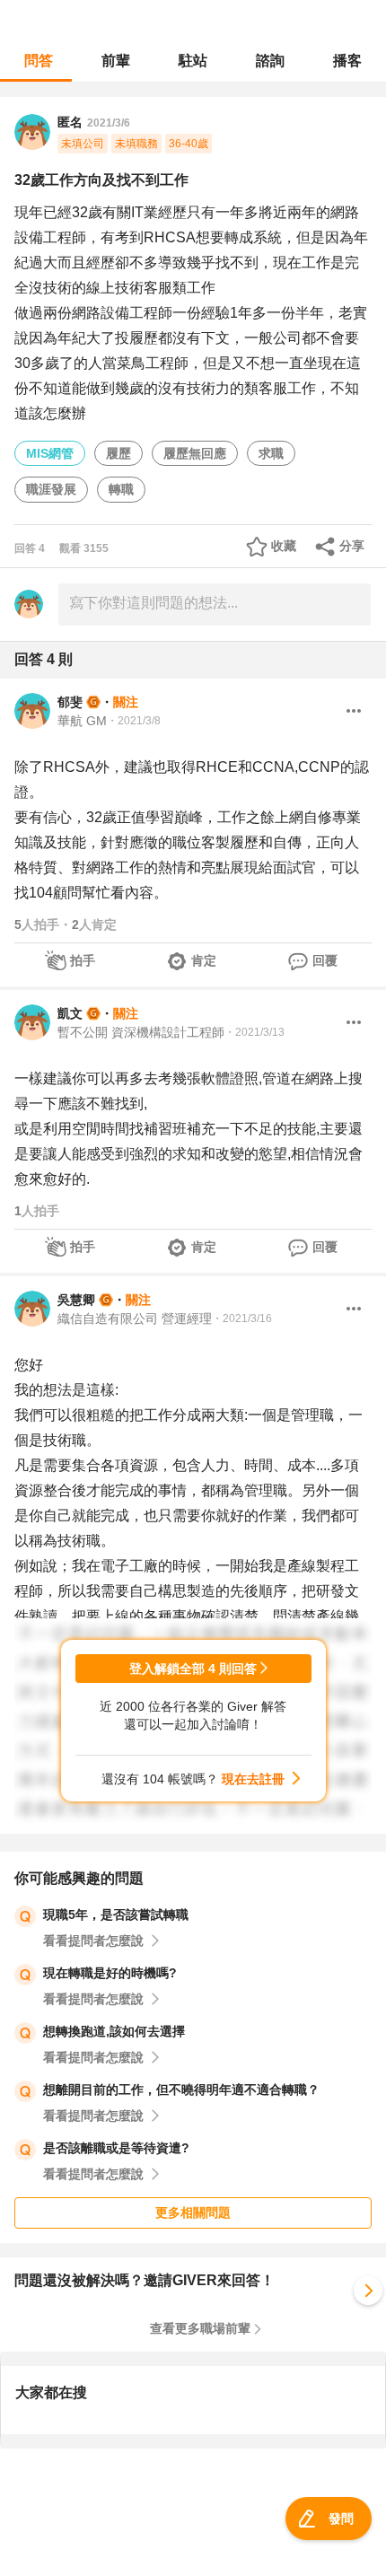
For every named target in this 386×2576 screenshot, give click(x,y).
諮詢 (270, 61)
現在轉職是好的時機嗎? (110, 1973)
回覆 (325, 960)
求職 (271, 453)
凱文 (70, 1013)
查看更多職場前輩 (200, 2328)
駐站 (193, 61)
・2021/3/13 (254, 1032)
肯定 (204, 960)
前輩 (116, 61)
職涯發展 (51, 489)
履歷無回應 (195, 453)
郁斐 (70, 702)
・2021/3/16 (242, 1319)
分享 (352, 546)
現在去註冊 (253, 1779)
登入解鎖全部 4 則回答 (193, 1669)
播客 (347, 61)
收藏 (284, 546)
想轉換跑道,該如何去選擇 (114, 2031)
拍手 (83, 960)
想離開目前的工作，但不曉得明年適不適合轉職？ (181, 2090)
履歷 (118, 453)
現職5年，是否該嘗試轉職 (116, 1914)
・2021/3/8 (134, 721)
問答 (39, 61)
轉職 (121, 489)
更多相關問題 (193, 2212)
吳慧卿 (76, 1300)
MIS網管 (50, 453)
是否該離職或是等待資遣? (116, 2148)
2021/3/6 (109, 123)
